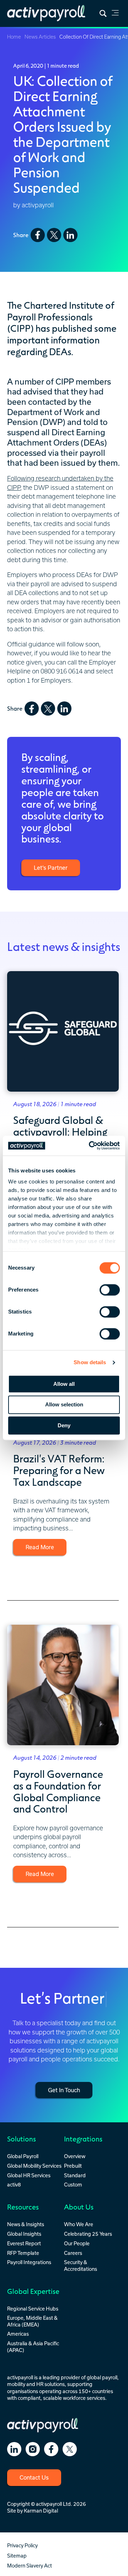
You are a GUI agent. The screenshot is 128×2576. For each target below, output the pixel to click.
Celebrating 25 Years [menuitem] (88, 2234)
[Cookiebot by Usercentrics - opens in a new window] (90, 1146)
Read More (40, 1547)
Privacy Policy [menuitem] (22, 2545)
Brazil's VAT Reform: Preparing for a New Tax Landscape (59, 1470)
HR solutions (50, 2384)
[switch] (110, 1290)
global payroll (102, 2377)
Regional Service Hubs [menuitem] (33, 2309)
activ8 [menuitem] (14, 2185)
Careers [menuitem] (73, 2253)
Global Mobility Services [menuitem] (34, 2166)
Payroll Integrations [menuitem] (29, 2262)
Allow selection (64, 1405)
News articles (40, 37)
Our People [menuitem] (77, 2243)
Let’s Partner (51, 868)
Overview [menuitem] (75, 2156)
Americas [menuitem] (18, 2334)
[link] (115, 14)
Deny (64, 1425)
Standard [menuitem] (75, 2175)
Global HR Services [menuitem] (29, 2175)
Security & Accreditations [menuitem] (81, 2265)
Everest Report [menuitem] (24, 2243)
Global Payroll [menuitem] (23, 2156)
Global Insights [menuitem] (24, 2234)
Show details (90, 1362)
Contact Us (34, 2477)
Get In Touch (64, 2090)
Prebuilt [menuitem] (73, 2166)
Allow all (64, 1384)
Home (14, 37)
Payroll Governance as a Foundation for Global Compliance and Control (58, 1791)
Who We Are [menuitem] (79, 2224)
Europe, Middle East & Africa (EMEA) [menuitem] (32, 2321)
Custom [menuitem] (73, 2185)
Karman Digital (41, 2511)
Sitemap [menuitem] (17, 2556)
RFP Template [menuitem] (23, 2253)
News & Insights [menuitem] (26, 2224)
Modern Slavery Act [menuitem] (30, 2566)
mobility (16, 2384)
